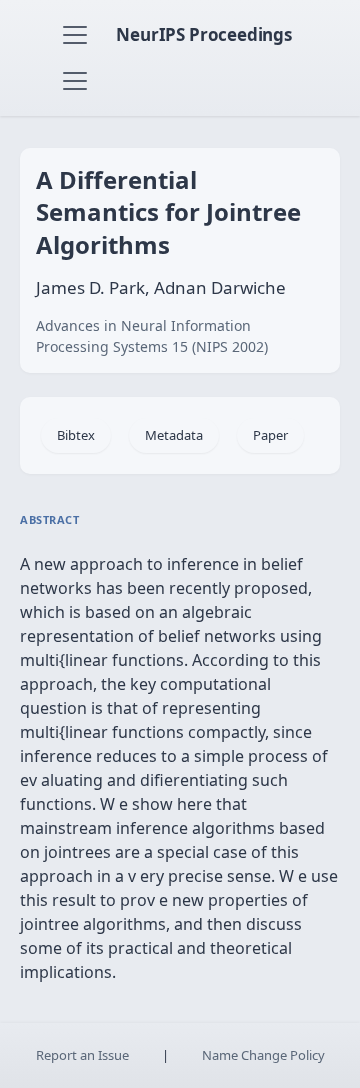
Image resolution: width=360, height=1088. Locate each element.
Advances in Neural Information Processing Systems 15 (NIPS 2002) (152, 336)
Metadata (174, 435)
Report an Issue (82, 1055)
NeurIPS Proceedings (204, 34)
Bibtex (76, 435)
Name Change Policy (263, 1055)
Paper (270, 435)
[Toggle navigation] (75, 35)
